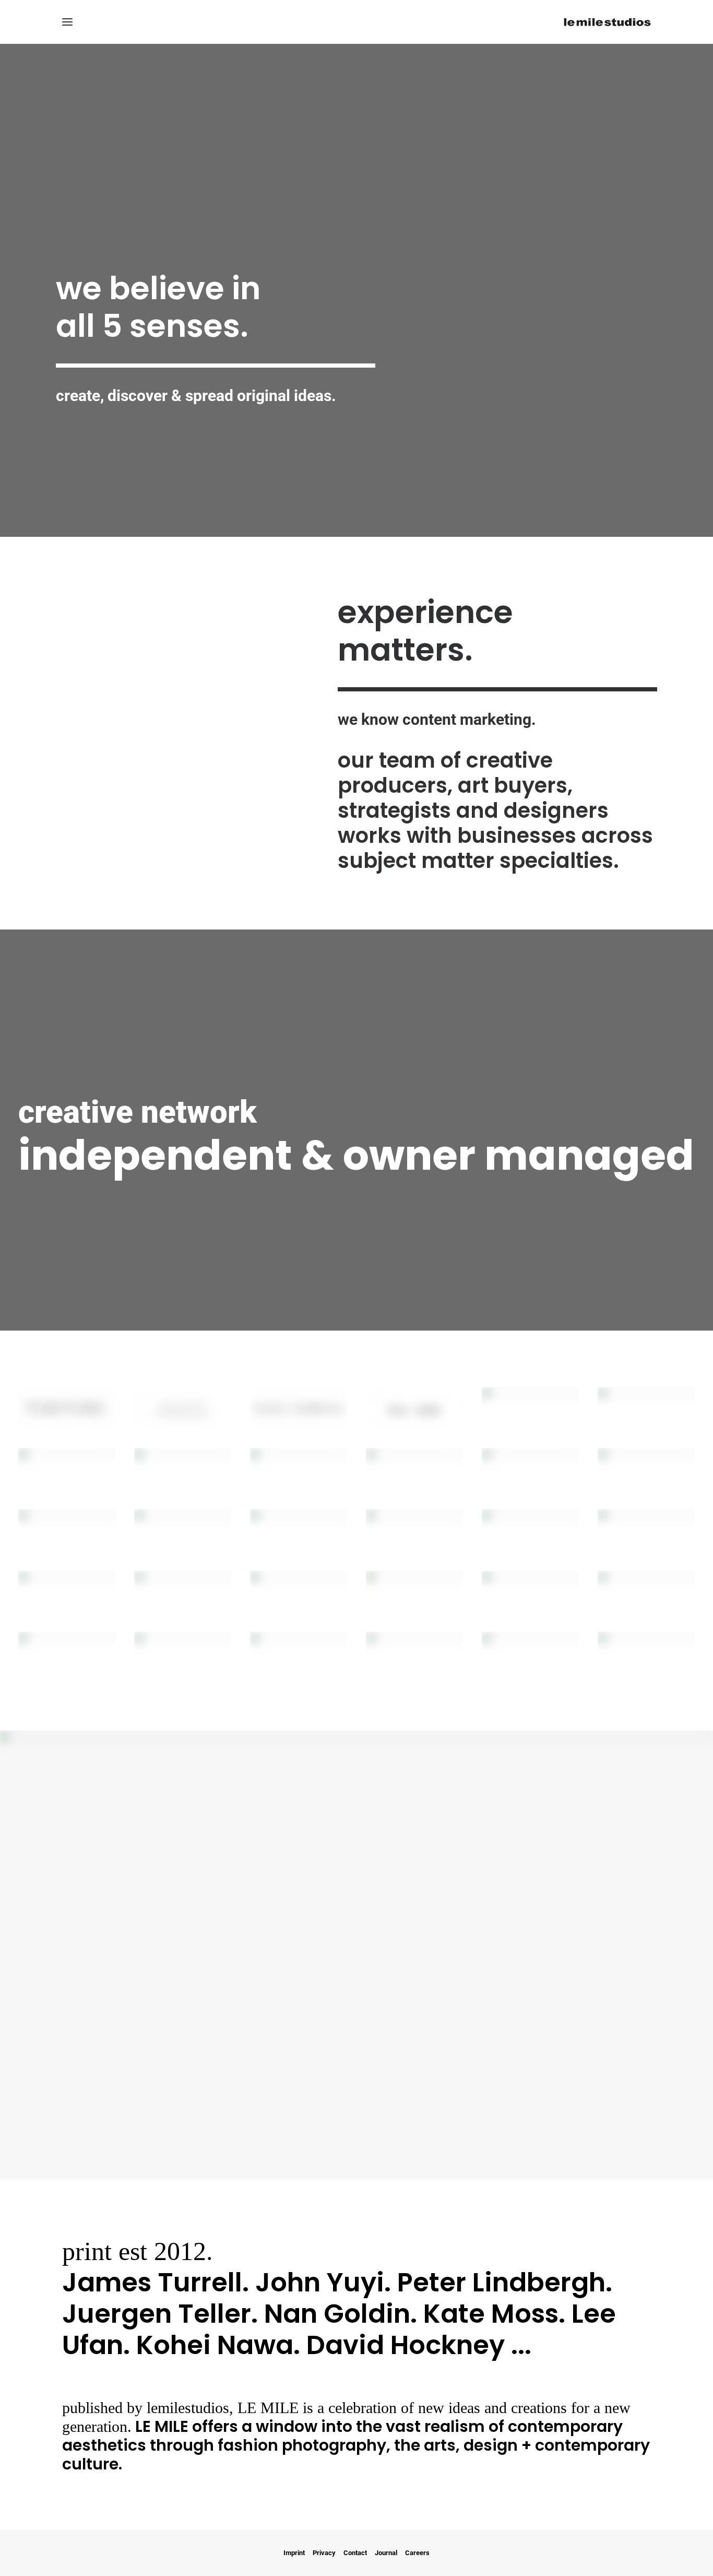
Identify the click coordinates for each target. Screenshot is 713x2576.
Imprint (294, 2553)
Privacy (324, 2553)
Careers (417, 2553)
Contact (355, 2553)
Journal (386, 2553)
